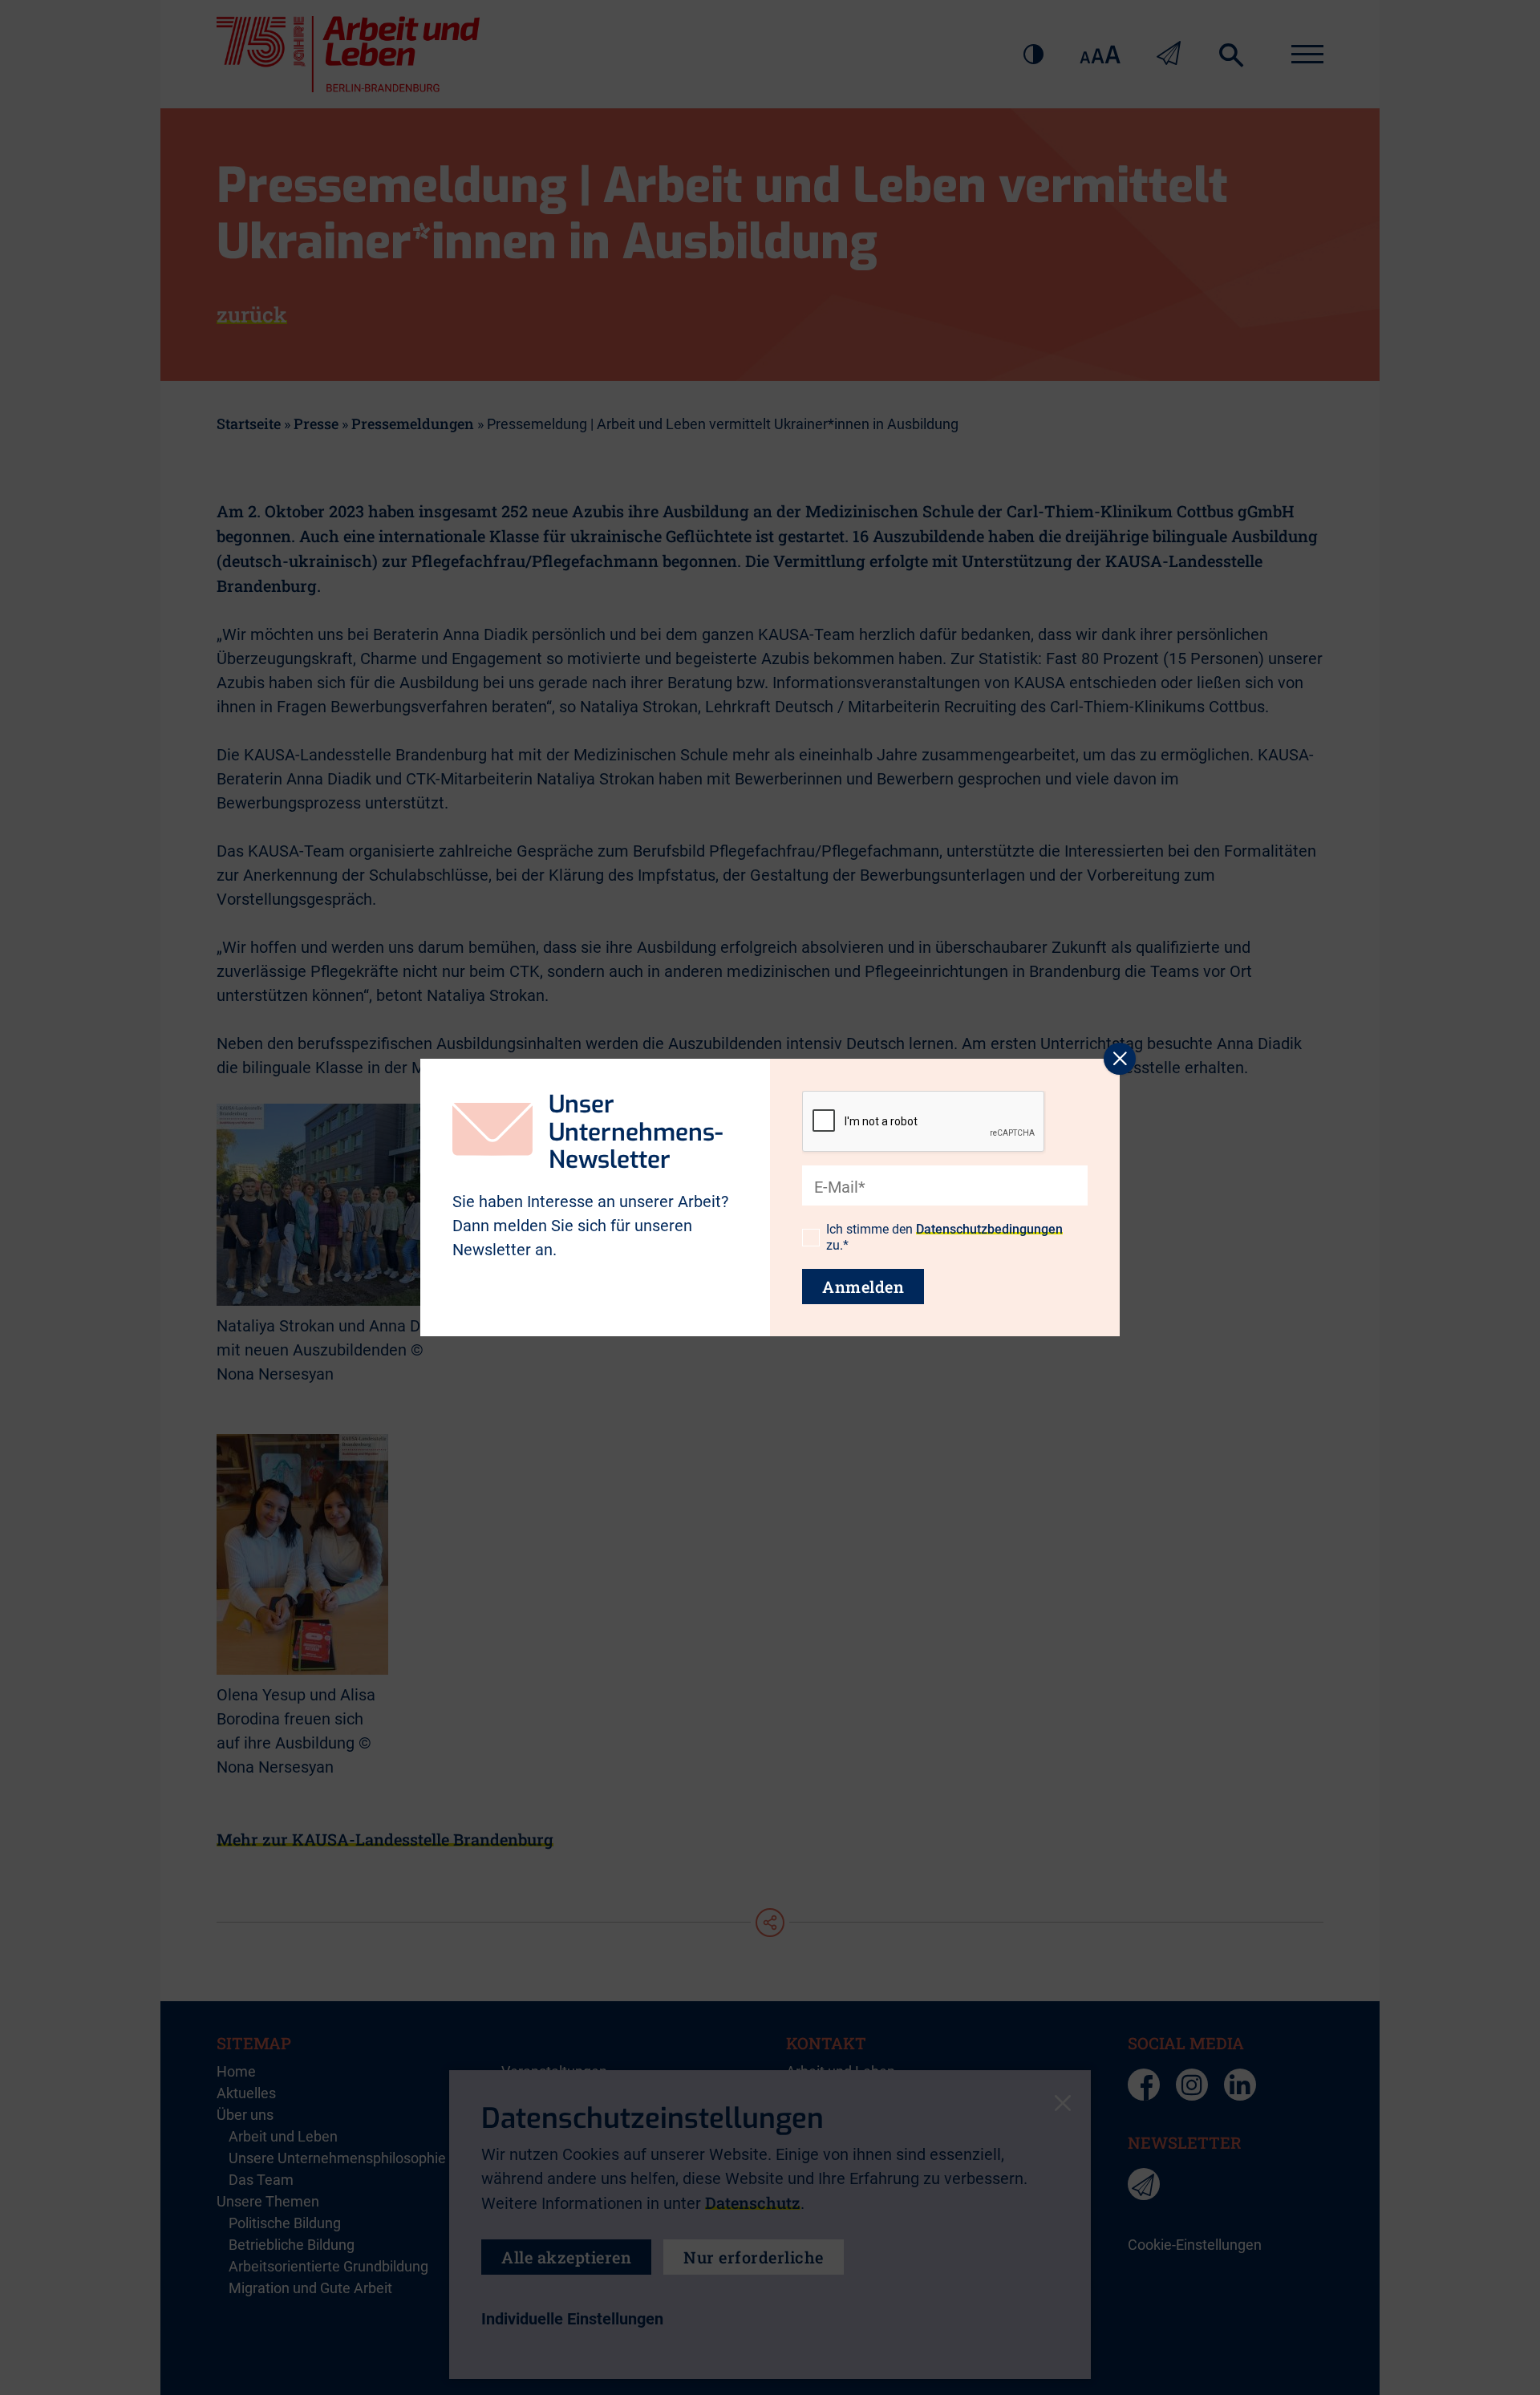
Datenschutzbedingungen (989, 1229)
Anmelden (863, 1287)
